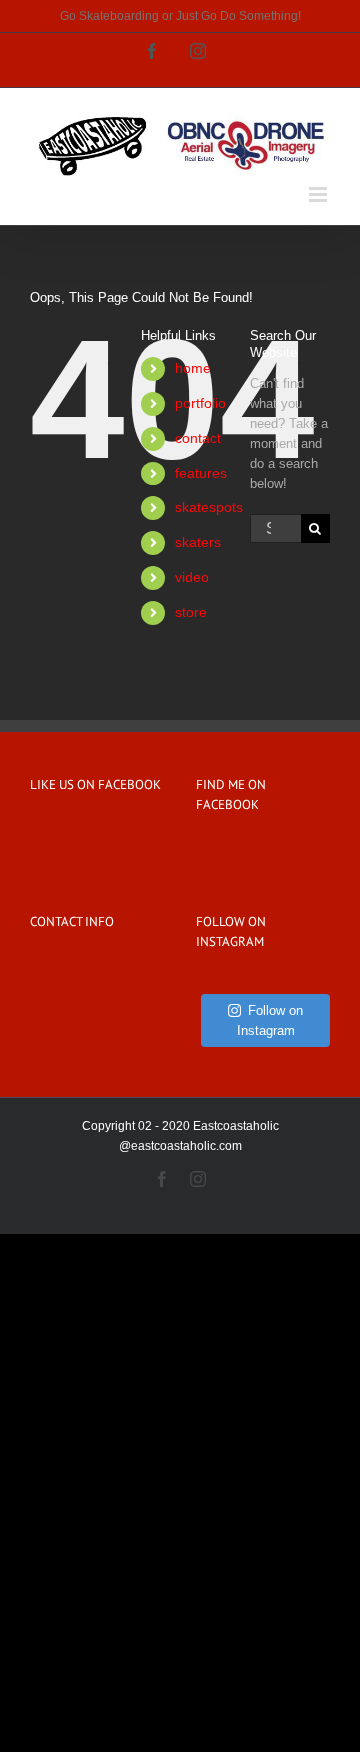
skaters (198, 542)
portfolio (200, 403)
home (193, 368)
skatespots (209, 507)
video (192, 577)
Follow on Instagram (270, 1020)
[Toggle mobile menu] (319, 194)
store (191, 612)
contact (198, 438)
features (201, 473)
